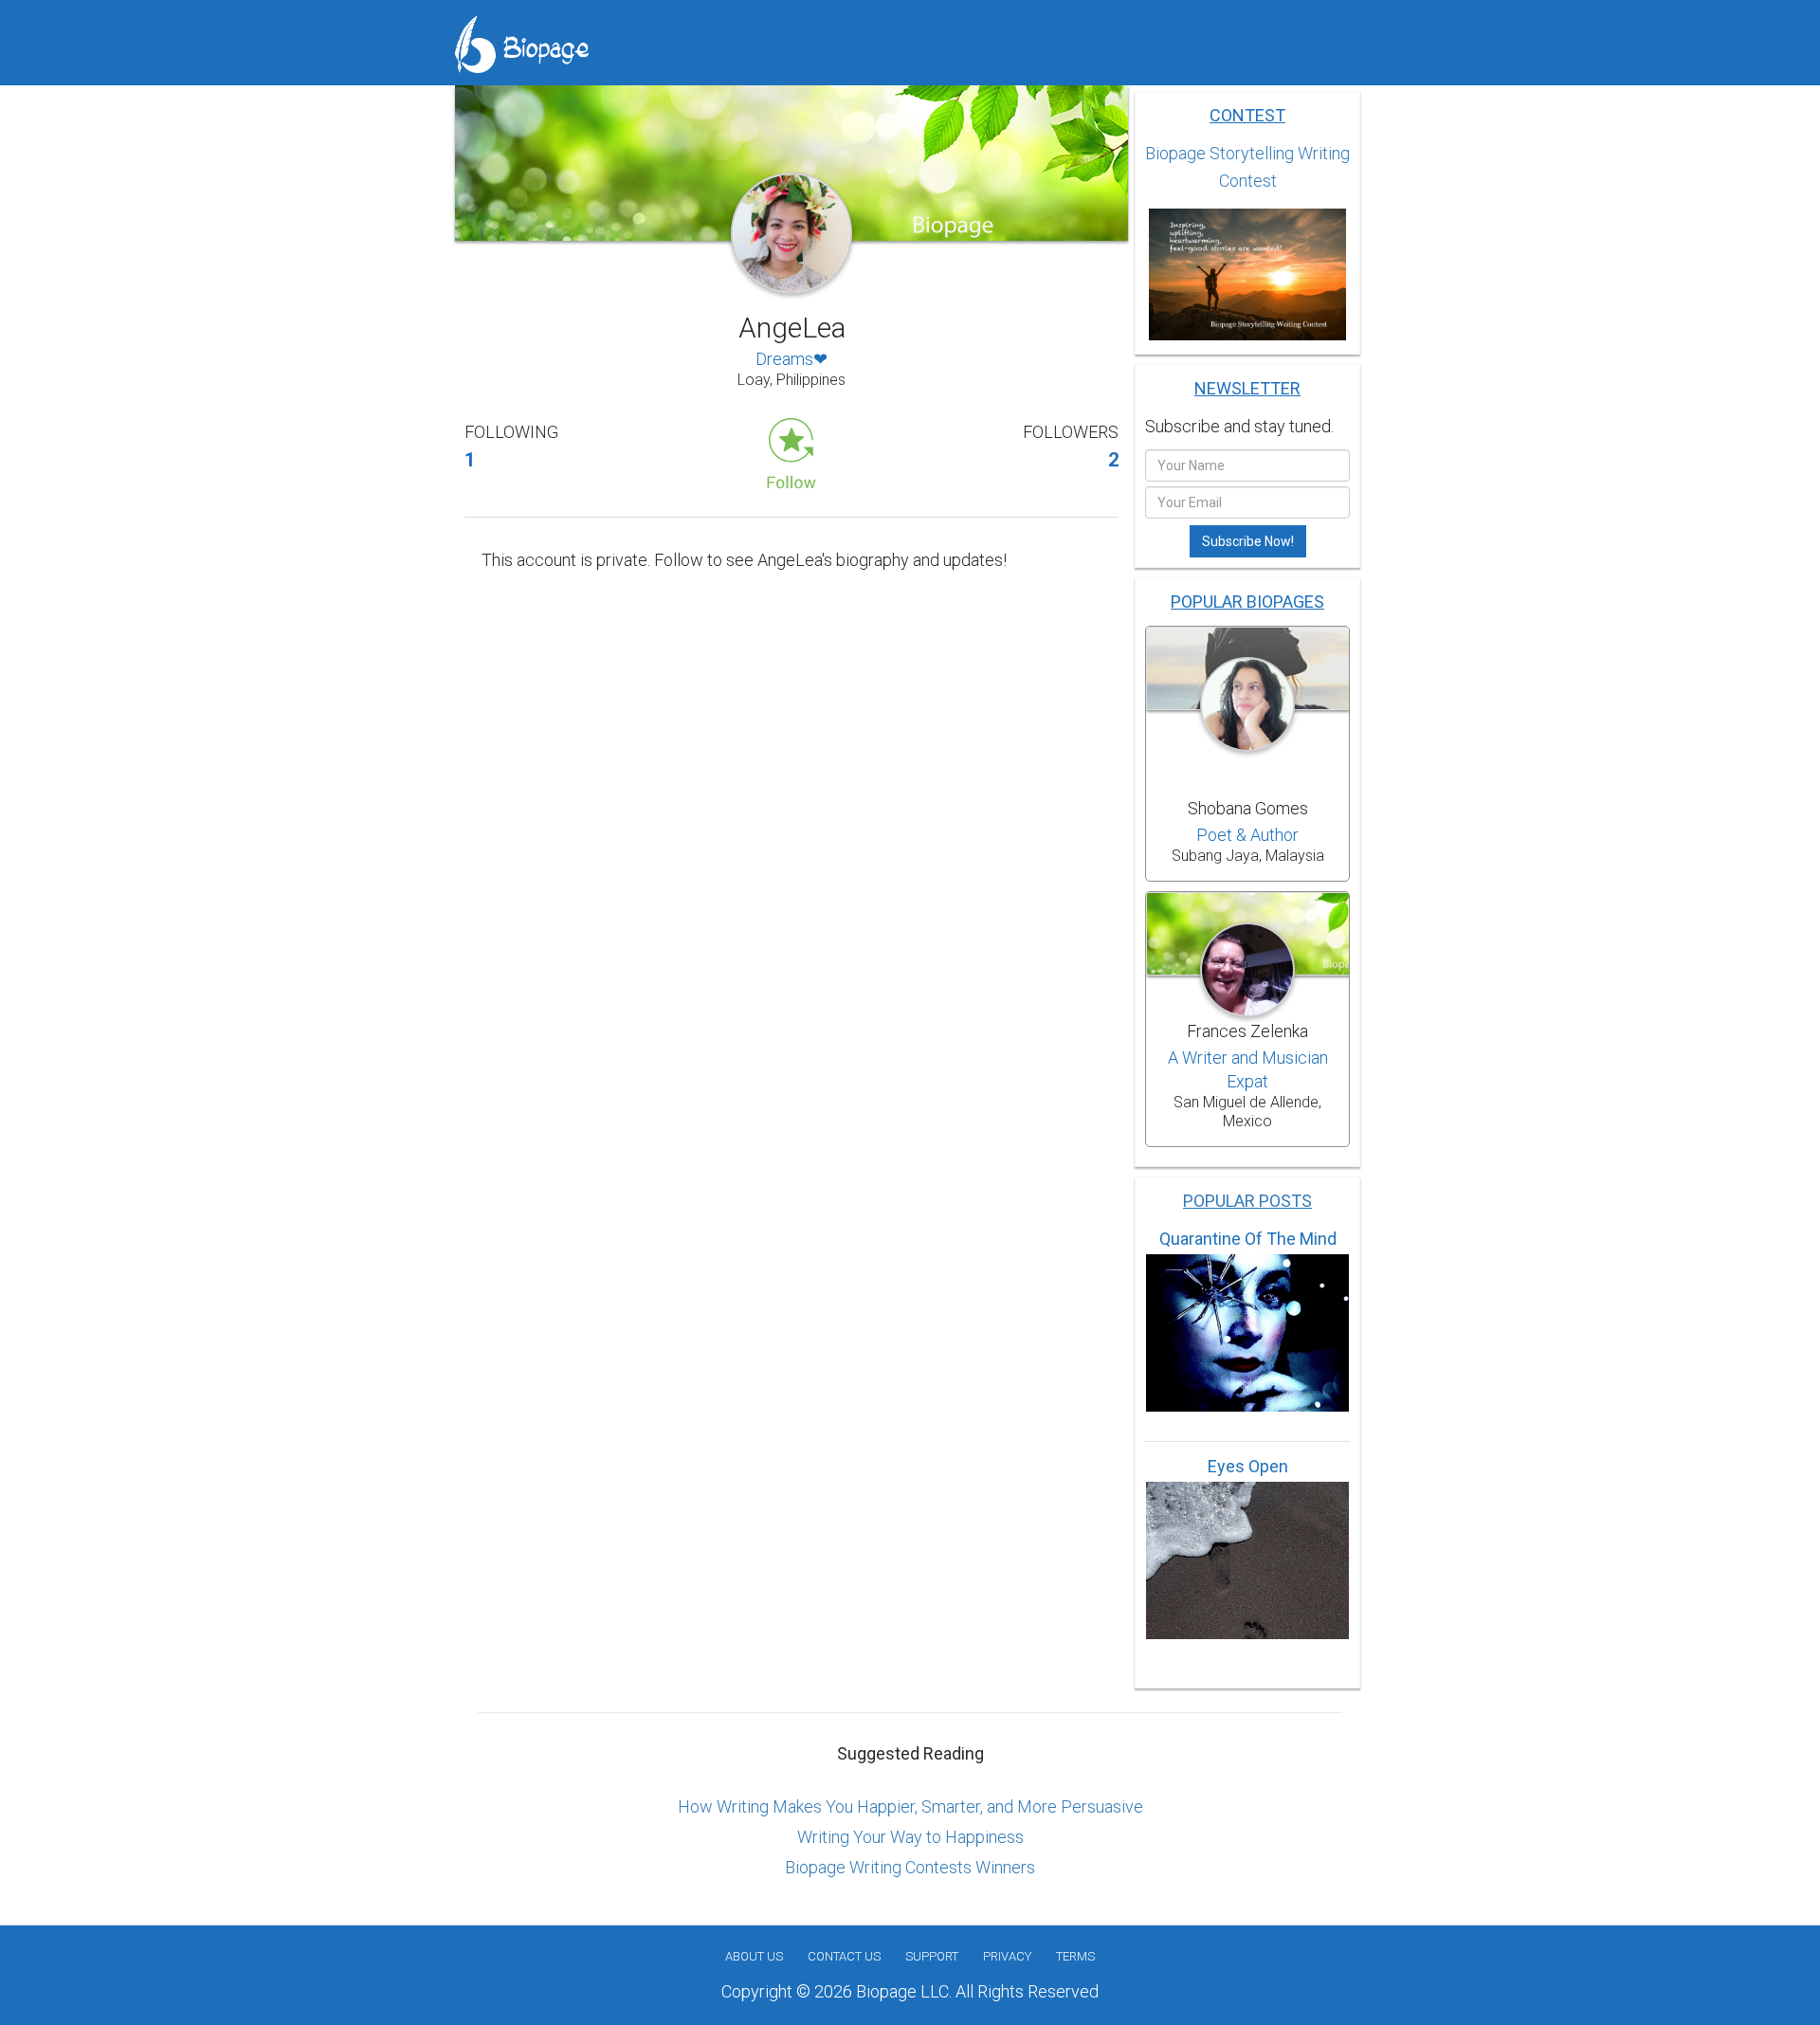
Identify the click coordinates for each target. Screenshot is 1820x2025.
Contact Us (844, 1956)
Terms (1075, 1956)
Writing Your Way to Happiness (910, 1837)
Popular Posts (1247, 1201)
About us (754, 1956)
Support (932, 1956)
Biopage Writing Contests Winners (910, 1867)
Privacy (1007, 1956)
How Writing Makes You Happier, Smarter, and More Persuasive (910, 1806)
